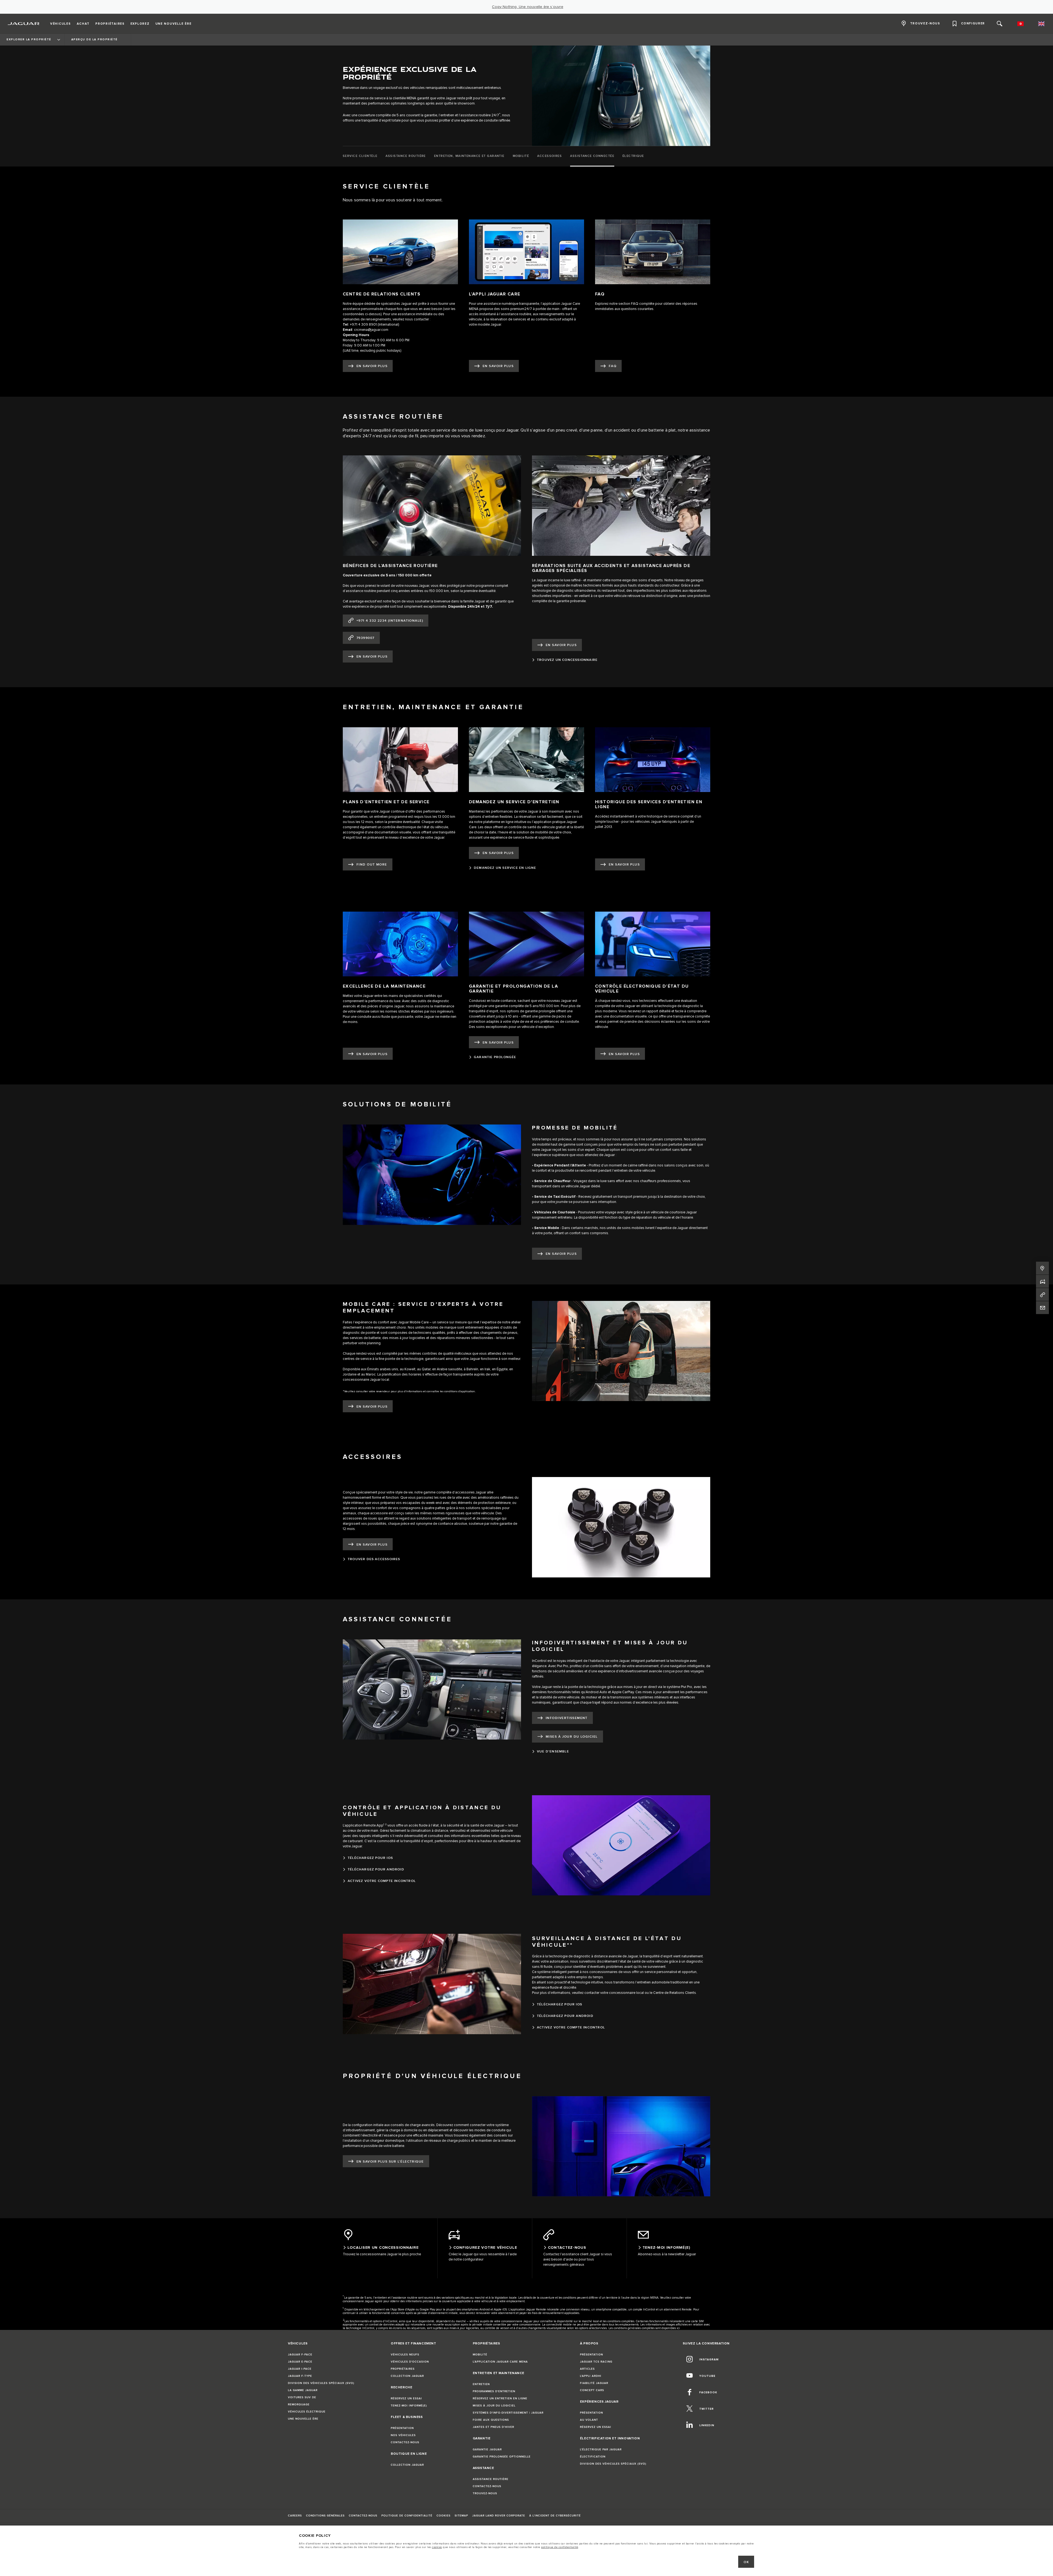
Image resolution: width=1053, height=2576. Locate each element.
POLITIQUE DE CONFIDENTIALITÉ (407, 2516)
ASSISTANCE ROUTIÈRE (491, 2479)
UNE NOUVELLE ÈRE (303, 2419)
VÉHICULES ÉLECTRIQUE (307, 2412)
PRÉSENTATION (402, 2428)
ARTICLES (587, 2369)
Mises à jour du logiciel (572, 1737)
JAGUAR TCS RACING (596, 2362)
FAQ (613, 366)
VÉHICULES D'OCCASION (410, 2362)
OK (746, 2562)
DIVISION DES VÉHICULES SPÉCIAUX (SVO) (321, 2383)
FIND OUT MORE (372, 865)
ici (678, 2328)
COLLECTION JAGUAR (407, 2376)
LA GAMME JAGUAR (303, 2390)
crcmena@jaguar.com (371, 330)
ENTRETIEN (481, 2384)
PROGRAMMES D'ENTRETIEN (494, 2391)
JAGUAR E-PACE (300, 2362)
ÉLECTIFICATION (593, 2457)
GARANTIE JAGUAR (487, 2450)
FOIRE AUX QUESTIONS (491, 2420)
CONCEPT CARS (592, 2390)
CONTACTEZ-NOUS (405, 2442)
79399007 (366, 638)
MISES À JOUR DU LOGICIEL (494, 2406)
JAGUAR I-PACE (300, 2369)
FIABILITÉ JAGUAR (594, 2383)
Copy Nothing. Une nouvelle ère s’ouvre (528, 7)
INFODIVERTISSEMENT (567, 1718)
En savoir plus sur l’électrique (390, 2162)
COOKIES (444, 2516)
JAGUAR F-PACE (300, 2355)
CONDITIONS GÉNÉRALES (325, 2516)
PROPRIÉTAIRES (403, 2369)
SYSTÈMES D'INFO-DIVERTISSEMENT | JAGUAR (508, 2413)
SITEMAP (461, 2516)
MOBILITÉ (480, 2355)
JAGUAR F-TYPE (300, 2376)
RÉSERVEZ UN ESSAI (406, 2399)
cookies (437, 2547)
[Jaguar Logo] (24, 24)
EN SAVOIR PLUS (372, 366)
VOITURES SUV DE (302, 2397)
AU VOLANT (589, 2420)
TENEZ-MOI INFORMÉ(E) (409, 2406)
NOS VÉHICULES (403, 2435)
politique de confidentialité (560, 2547)
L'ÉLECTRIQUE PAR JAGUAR (601, 2450)
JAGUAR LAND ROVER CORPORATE (499, 2516)
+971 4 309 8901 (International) (374, 325)
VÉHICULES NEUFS (405, 2355)
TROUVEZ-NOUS (485, 2493)
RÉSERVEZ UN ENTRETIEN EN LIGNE (500, 2399)
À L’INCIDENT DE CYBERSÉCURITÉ (555, 2516)
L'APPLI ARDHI (591, 2376)
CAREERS (295, 2516)
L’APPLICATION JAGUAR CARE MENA (500, 2362)
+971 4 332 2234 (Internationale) (390, 621)
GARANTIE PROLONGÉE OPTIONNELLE (502, 2457)
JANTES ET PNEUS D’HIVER (493, 2427)
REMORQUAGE (299, 2405)
